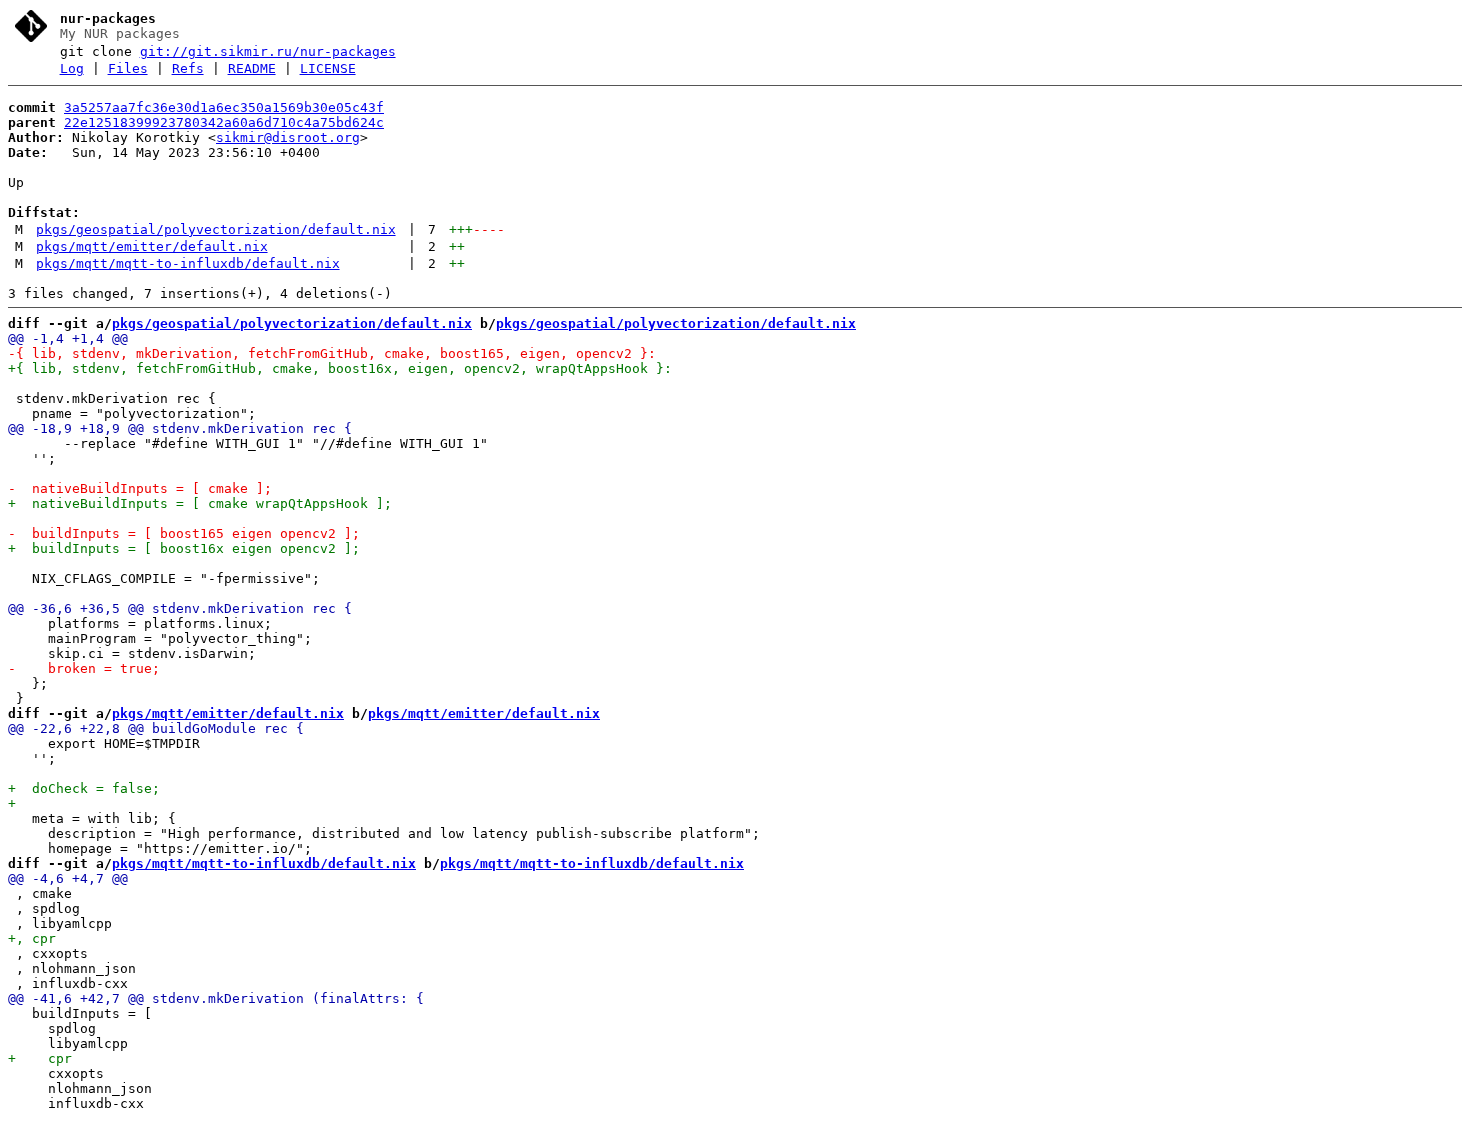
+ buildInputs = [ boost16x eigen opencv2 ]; (184, 548)
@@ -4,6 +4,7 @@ (68, 878)
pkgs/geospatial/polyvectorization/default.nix (216, 229)
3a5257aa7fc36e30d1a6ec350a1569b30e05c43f (224, 107)
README (252, 68)
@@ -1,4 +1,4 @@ (68, 338)
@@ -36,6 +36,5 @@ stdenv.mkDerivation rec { (180, 608)
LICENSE (328, 68)
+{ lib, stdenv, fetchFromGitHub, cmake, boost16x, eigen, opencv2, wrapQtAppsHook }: (340, 368)
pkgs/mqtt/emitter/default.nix (152, 246)
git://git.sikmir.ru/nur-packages (268, 51)
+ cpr (40, 1058)
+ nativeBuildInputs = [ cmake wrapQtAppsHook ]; (200, 503)
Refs (188, 68)
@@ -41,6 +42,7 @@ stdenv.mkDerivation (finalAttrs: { (216, 998)
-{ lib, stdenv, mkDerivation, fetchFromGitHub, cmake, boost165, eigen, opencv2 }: (332, 353)
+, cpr (32, 938)
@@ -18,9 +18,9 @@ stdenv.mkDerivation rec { (180, 428)
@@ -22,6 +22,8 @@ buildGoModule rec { (156, 728)
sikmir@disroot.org (288, 137)
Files (128, 68)
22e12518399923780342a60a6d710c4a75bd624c (224, 122)
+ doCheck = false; (84, 788)
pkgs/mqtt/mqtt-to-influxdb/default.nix (188, 263)
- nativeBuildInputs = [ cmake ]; (140, 488)
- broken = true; (84, 668)
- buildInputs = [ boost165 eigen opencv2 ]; (184, 533)
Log (72, 68)
